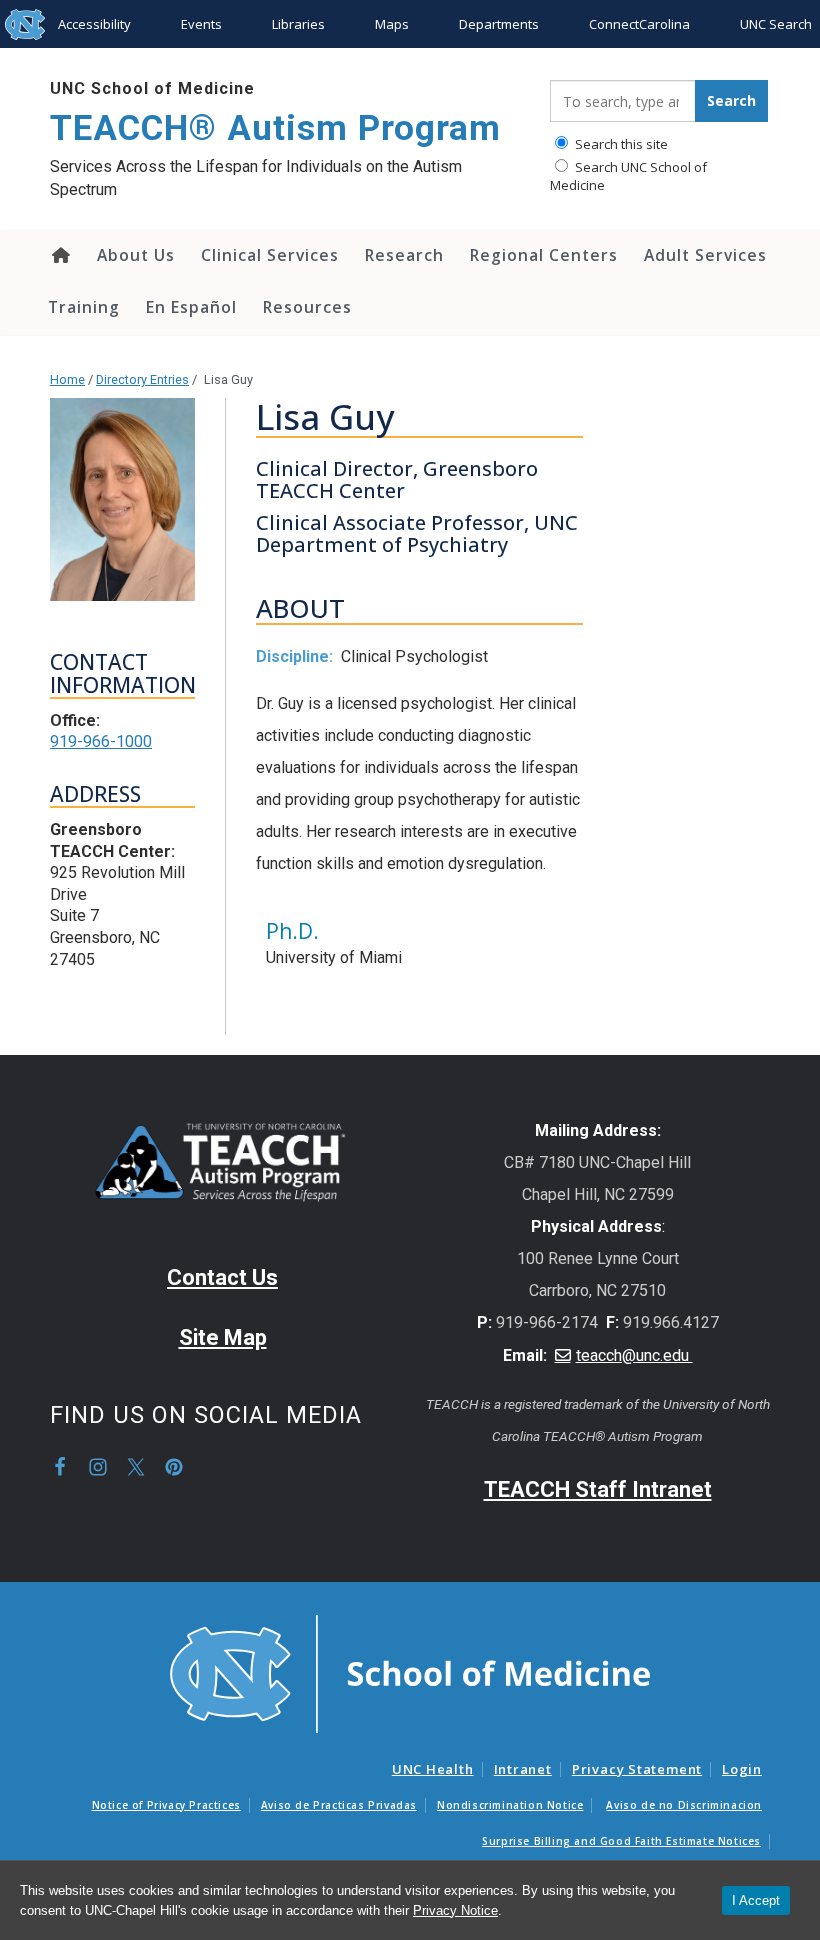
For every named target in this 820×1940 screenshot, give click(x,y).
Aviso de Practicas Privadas (339, 1805)
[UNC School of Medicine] (410, 1672)
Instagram (98, 1467)
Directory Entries (142, 379)
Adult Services (705, 255)
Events (201, 24)
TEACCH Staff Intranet (598, 1489)
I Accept (756, 1900)
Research (404, 255)
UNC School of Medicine (152, 88)
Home (59, 255)
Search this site (620, 144)
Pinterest (174, 1467)
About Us (136, 255)
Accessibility (94, 24)
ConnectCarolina (639, 24)
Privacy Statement (637, 1769)
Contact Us (222, 1277)
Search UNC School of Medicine (628, 176)
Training (84, 307)
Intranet (523, 1769)
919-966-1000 (101, 741)
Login (742, 1769)
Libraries (298, 24)
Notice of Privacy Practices (166, 1805)
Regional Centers (544, 255)
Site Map (223, 1337)
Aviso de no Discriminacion (684, 1805)
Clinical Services (270, 255)
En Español (191, 307)
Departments (499, 24)
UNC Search (776, 24)
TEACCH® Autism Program (275, 128)
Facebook (60, 1467)
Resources (307, 307)
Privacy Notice (455, 1910)
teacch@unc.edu (634, 1355)
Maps (392, 24)
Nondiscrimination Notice (510, 1805)
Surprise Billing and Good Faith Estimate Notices (621, 1841)
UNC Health (433, 1769)
